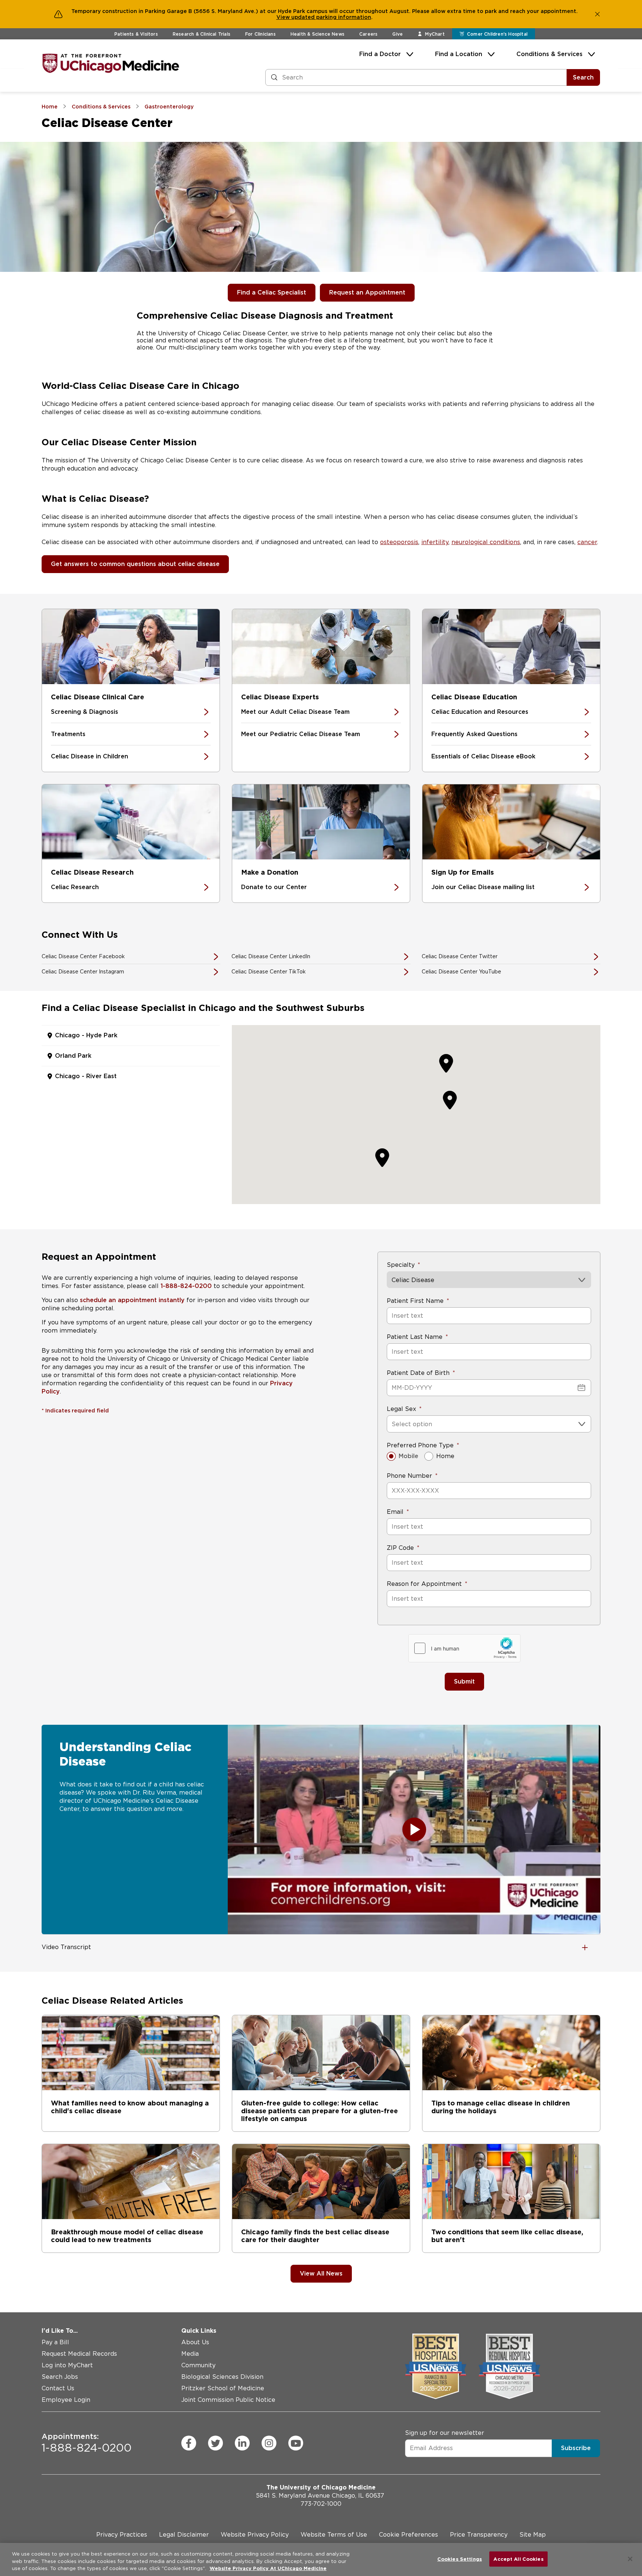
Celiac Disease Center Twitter (460, 956)
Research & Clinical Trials (202, 34)
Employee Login (66, 2400)
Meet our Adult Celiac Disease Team (295, 712)
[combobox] (393, 1424)
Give (398, 34)
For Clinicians (260, 34)
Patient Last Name (415, 1337)
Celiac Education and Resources (480, 712)
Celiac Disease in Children (90, 756)
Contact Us (58, 2388)
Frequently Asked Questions (474, 734)
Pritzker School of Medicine (223, 2388)
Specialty (401, 1265)
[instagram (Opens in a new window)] (269, 2443)
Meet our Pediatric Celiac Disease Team (301, 734)
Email (395, 1512)
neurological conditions (486, 542)
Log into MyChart (67, 2365)
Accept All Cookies (518, 2559)
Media (190, 2354)
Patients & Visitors (136, 34)
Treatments (68, 734)
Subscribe (576, 2448)
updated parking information (331, 17)
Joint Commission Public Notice (228, 2400)
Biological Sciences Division (222, 2377)
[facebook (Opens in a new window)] (189, 2443)
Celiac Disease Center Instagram (83, 972)
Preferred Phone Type (420, 1445)
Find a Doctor (380, 54)
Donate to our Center (274, 887)
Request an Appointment (367, 292)
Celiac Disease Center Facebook (83, 956)
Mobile (408, 1456)
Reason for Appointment (424, 1584)
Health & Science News (317, 34)
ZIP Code (400, 1548)
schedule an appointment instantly (132, 1300)
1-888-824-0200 (186, 1286)
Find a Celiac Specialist (272, 292)
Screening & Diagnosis (85, 712)
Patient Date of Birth (418, 1373)
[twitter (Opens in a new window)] (215, 2443)
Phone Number (409, 1476)
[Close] (630, 2559)
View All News (321, 2273)
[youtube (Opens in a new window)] (296, 2443)
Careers (368, 34)
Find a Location (459, 54)
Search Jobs (60, 2377)
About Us (195, 2342)
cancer (587, 542)
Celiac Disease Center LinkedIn (271, 956)
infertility (435, 542)
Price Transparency (479, 2535)
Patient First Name (415, 1301)
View (284, 17)
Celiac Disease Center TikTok (269, 972)
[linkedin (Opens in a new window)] (242, 2443)
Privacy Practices (122, 2535)
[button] (450, 1100)
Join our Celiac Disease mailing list (483, 887)
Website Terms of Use (334, 2535)
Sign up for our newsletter (445, 2432)
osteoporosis (399, 542)
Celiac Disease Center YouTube (461, 972)
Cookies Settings (460, 2559)
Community (198, 2365)
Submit (464, 1681)
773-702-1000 (321, 2504)
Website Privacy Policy (255, 2535)
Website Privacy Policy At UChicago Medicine (268, 2568)
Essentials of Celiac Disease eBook (483, 756)
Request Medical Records (79, 2354)
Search (583, 77)
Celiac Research (75, 887)
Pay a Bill (55, 2342)
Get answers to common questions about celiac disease (135, 564)
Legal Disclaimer (184, 2535)
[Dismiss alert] (597, 14)
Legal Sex (401, 1409)
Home (445, 1456)
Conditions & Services (549, 54)
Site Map (533, 2535)
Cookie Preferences (408, 2535)
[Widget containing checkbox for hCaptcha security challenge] (464, 1648)
